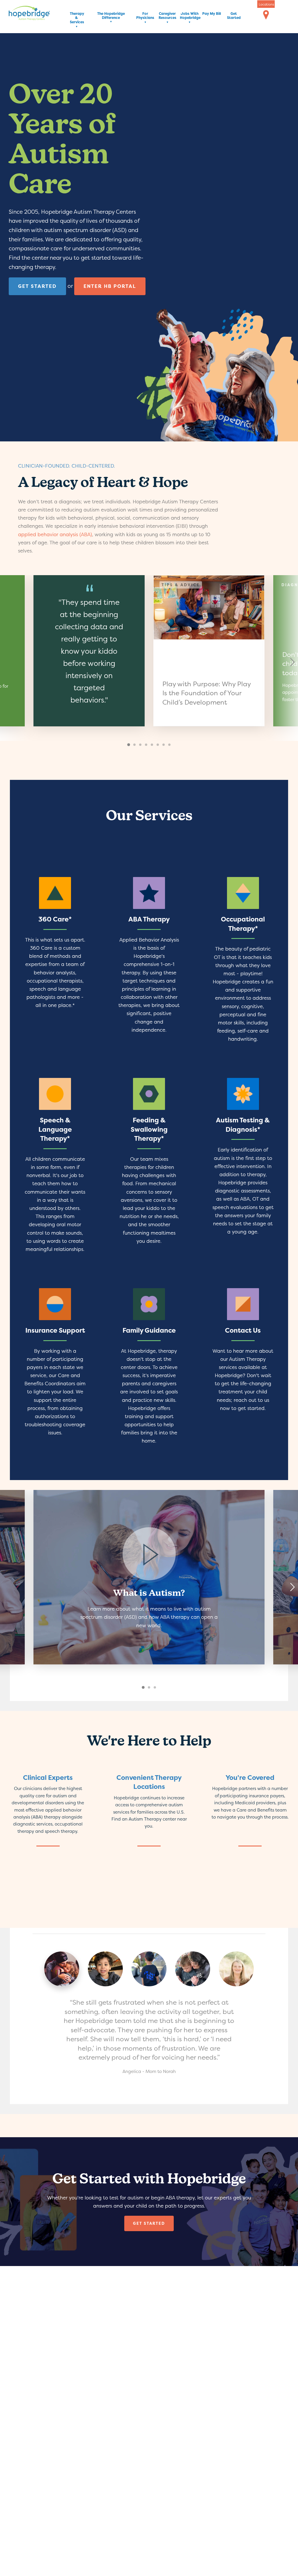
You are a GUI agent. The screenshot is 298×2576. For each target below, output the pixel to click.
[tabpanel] (209, 651)
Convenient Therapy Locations (149, 1782)
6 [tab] (158, 745)
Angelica (62, 1969)
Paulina (149, 1969)
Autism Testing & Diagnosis (243, 1168)
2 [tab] (135, 745)
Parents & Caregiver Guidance (149, 1370)
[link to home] (38, 14)
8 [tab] (170, 745)
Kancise (193, 1969)
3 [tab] (141, 745)
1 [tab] (129, 745)
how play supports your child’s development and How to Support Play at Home (209, 651)
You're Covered (250, 1778)
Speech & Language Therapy (55, 1168)
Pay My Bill (212, 14)
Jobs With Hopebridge (189, 16)
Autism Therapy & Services (55, 963)
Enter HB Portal (110, 286)
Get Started (234, 16)
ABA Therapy (149, 963)
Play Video (149, 1577)
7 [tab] (164, 745)
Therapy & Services (77, 18)
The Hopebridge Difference (111, 16)
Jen (236, 1969)
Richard (105, 1969)
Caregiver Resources (167, 16)
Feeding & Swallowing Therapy (149, 1168)
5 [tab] (152, 745)
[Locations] (266, 15)
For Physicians (145, 16)
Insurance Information (55, 1370)
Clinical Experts (48, 1778)
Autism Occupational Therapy (243, 963)
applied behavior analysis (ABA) (55, 534)
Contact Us (243, 1370)
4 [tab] (147, 745)
